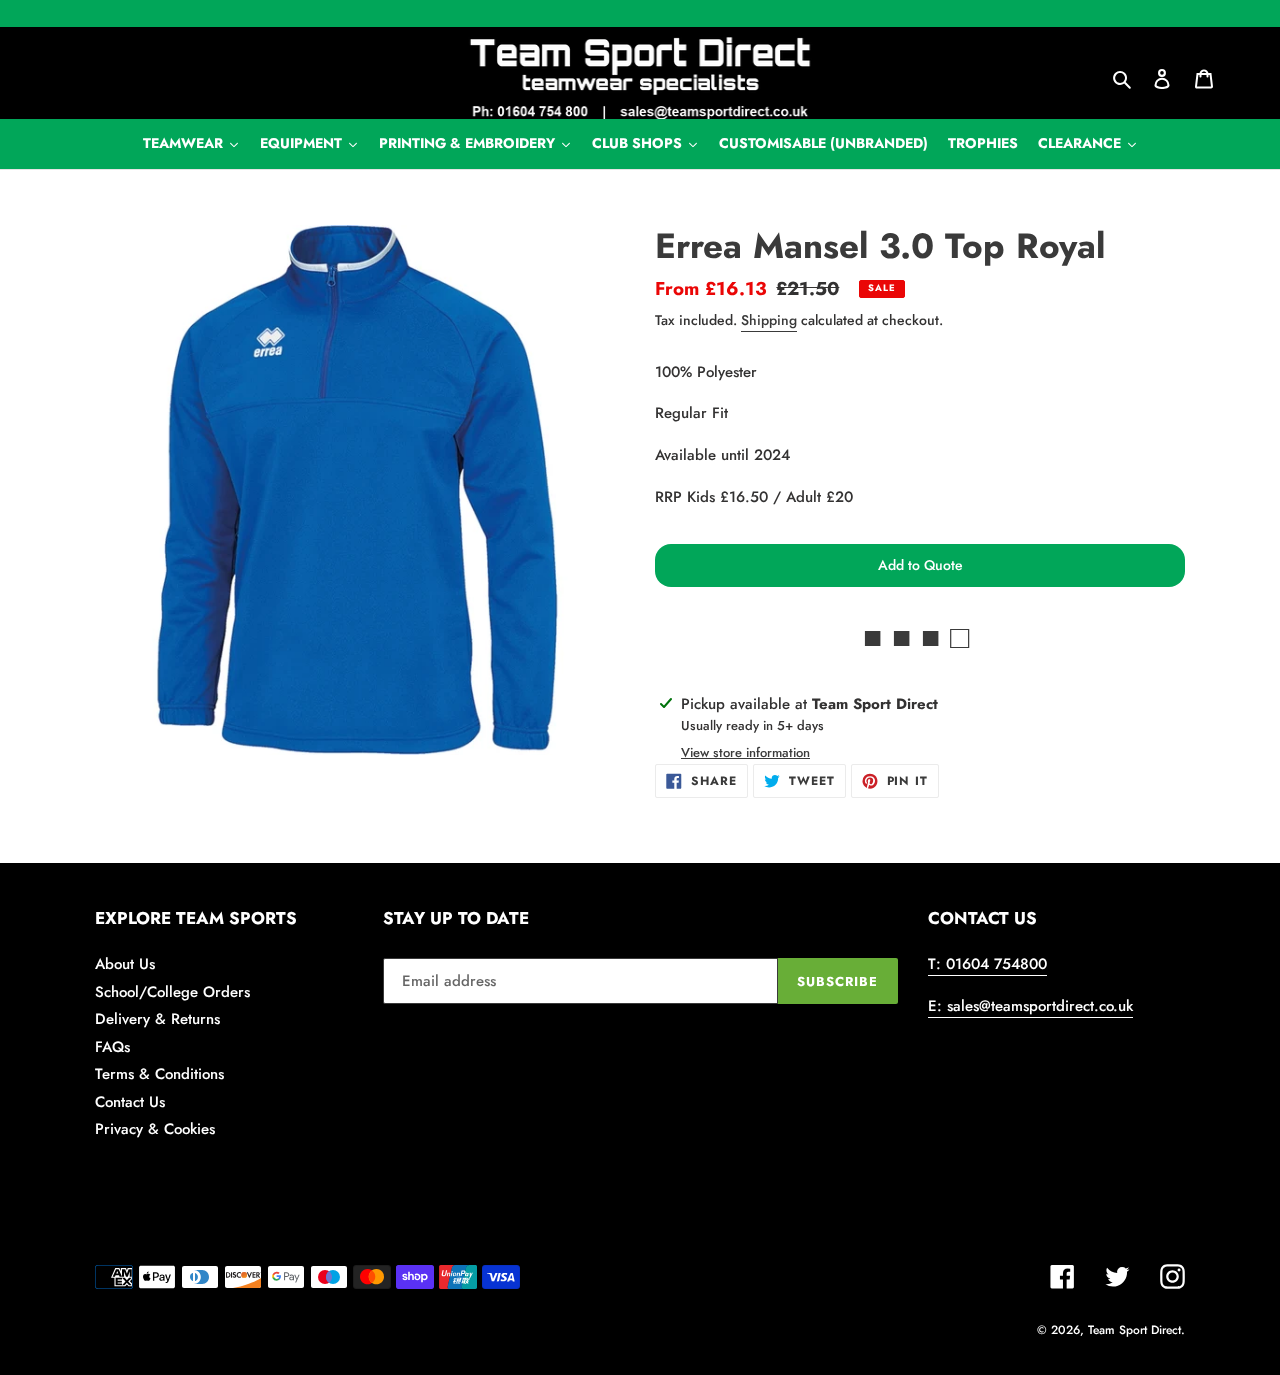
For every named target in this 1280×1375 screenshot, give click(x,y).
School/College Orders (172, 992)
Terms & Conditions (159, 1074)
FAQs (112, 1047)
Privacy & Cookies (155, 1129)
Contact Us (130, 1102)
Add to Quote (920, 565)
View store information (745, 752)
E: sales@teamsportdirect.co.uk (1030, 1006)
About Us (125, 964)
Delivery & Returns (157, 1019)
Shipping (769, 320)
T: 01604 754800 (987, 964)
